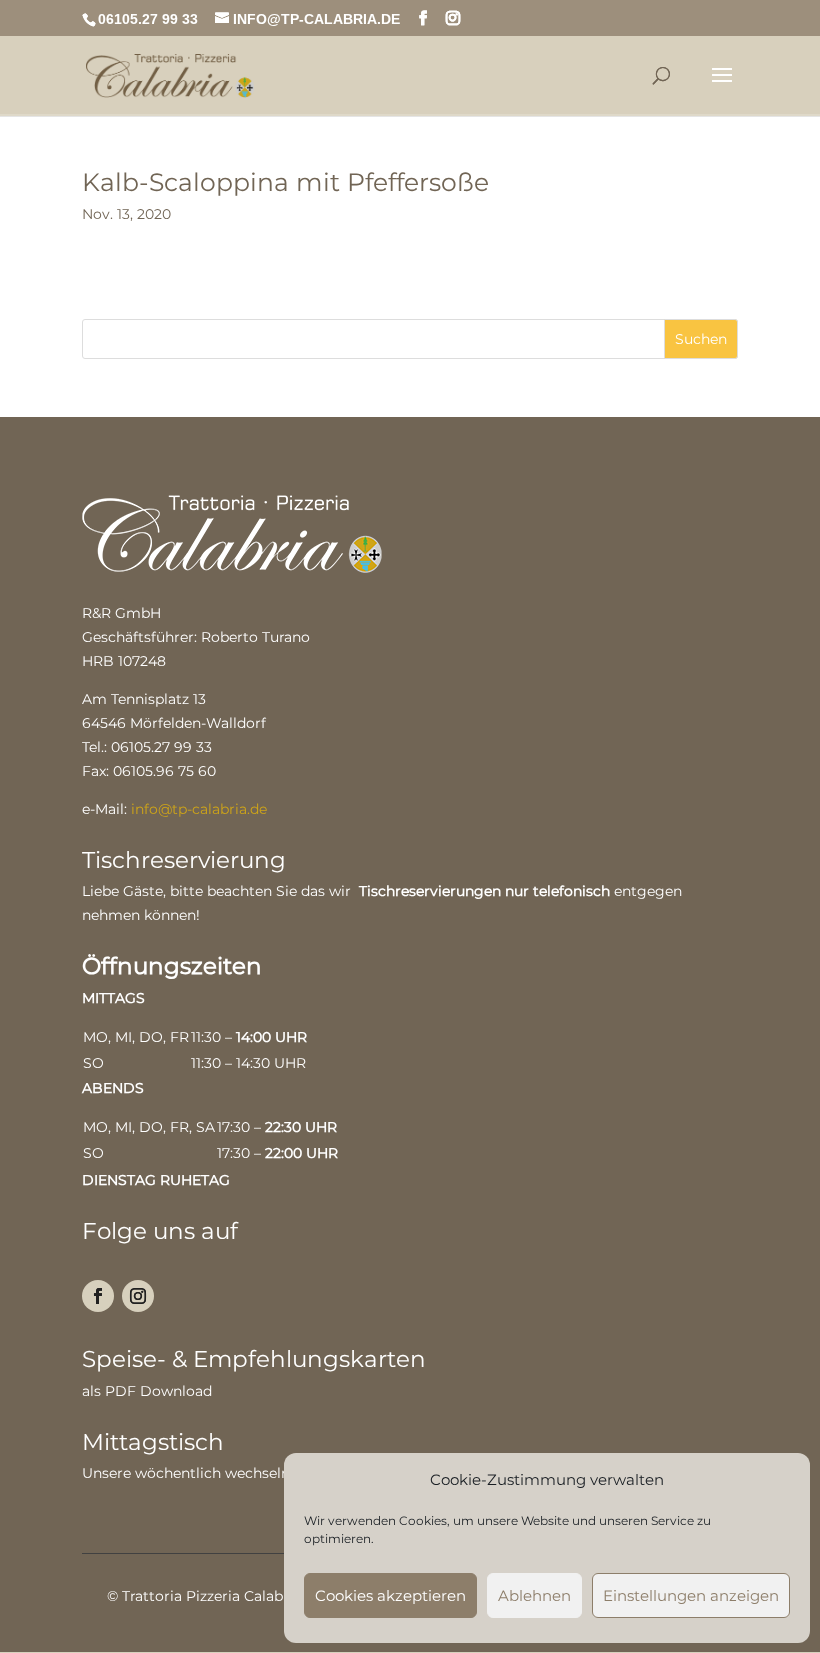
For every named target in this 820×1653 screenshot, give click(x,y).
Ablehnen (534, 1595)
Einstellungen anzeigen (691, 1595)
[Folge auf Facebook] (98, 1296)
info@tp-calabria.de (199, 809)
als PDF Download (147, 1391)
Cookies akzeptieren (390, 1595)
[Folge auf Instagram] (138, 1296)
